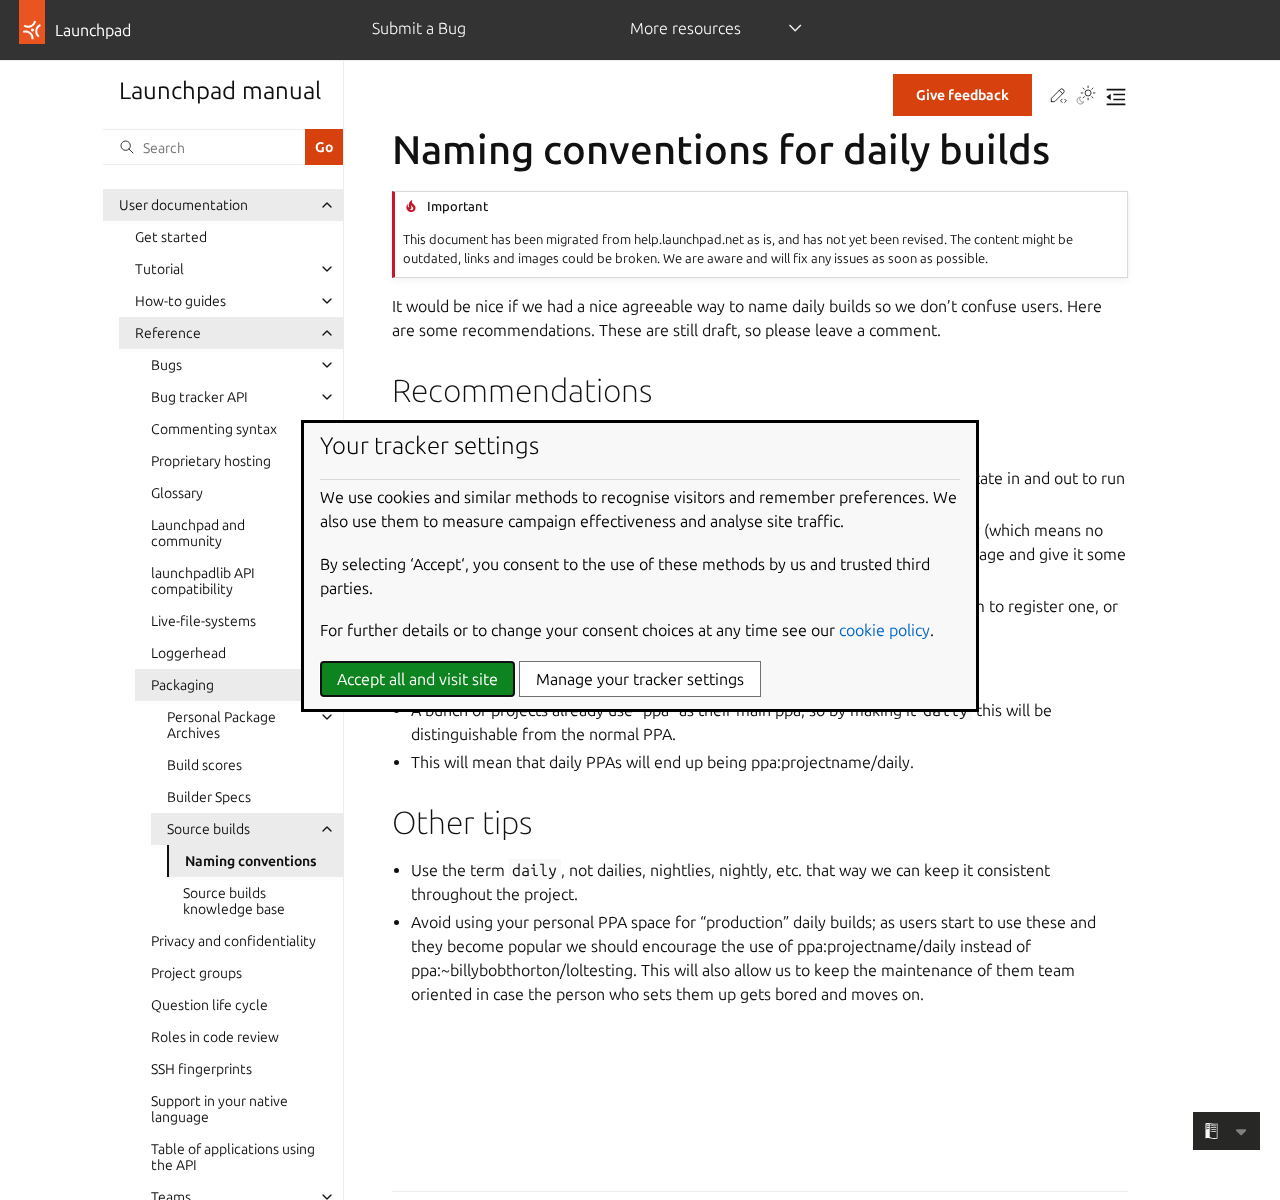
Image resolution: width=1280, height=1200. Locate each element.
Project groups (196, 973)
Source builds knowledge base (234, 901)
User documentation (183, 205)
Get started (171, 237)
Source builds (208, 829)
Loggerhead (188, 653)
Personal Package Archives (221, 725)
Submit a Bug (419, 28)
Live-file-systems (203, 621)
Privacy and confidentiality (233, 941)
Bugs (166, 365)
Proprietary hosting (211, 461)
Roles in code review (215, 1037)
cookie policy (884, 630)
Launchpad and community (198, 533)
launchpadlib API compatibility (203, 581)
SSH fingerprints (201, 1069)
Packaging (182, 685)
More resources (685, 28)
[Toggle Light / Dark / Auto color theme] (1086, 97)
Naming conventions (251, 861)
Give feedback (962, 95)
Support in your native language (219, 1109)
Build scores (204, 765)
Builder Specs (209, 797)
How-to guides (180, 301)
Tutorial (159, 269)
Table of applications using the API (233, 1157)
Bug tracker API (199, 397)
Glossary (177, 493)
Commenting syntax (214, 429)
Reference (168, 333)
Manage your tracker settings (640, 679)
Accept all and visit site (417, 679)
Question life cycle (209, 1005)
